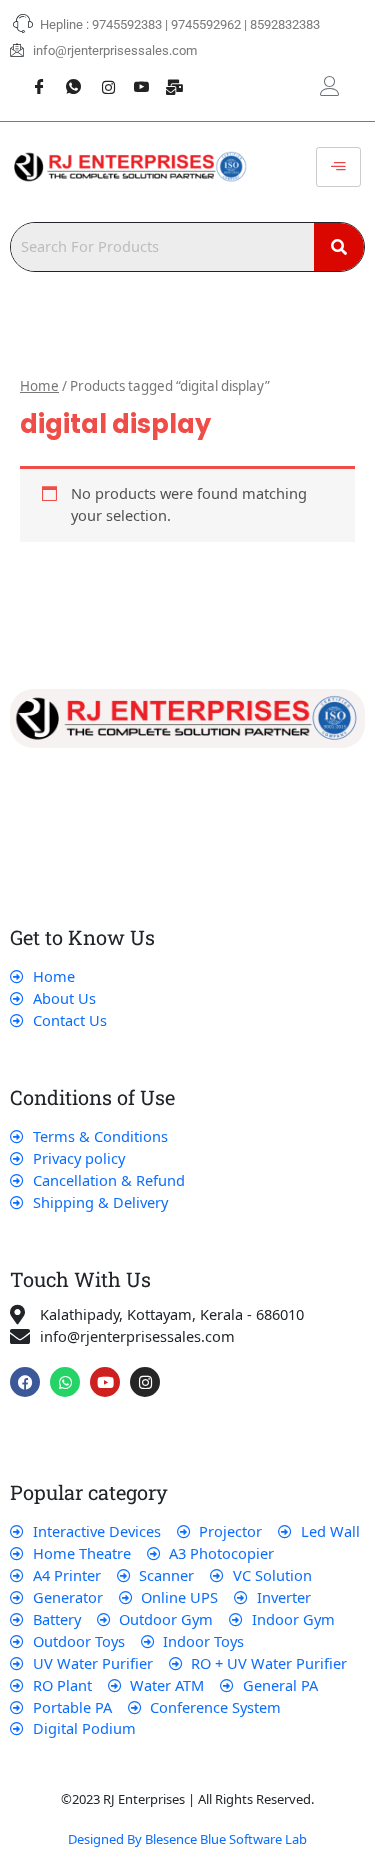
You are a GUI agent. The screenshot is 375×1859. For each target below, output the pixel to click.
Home (39, 386)
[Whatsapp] (66, 76)
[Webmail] (168, 76)
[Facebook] (32, 76)
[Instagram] (100, 76)
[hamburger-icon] (338, 167)
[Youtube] (134, 76)
